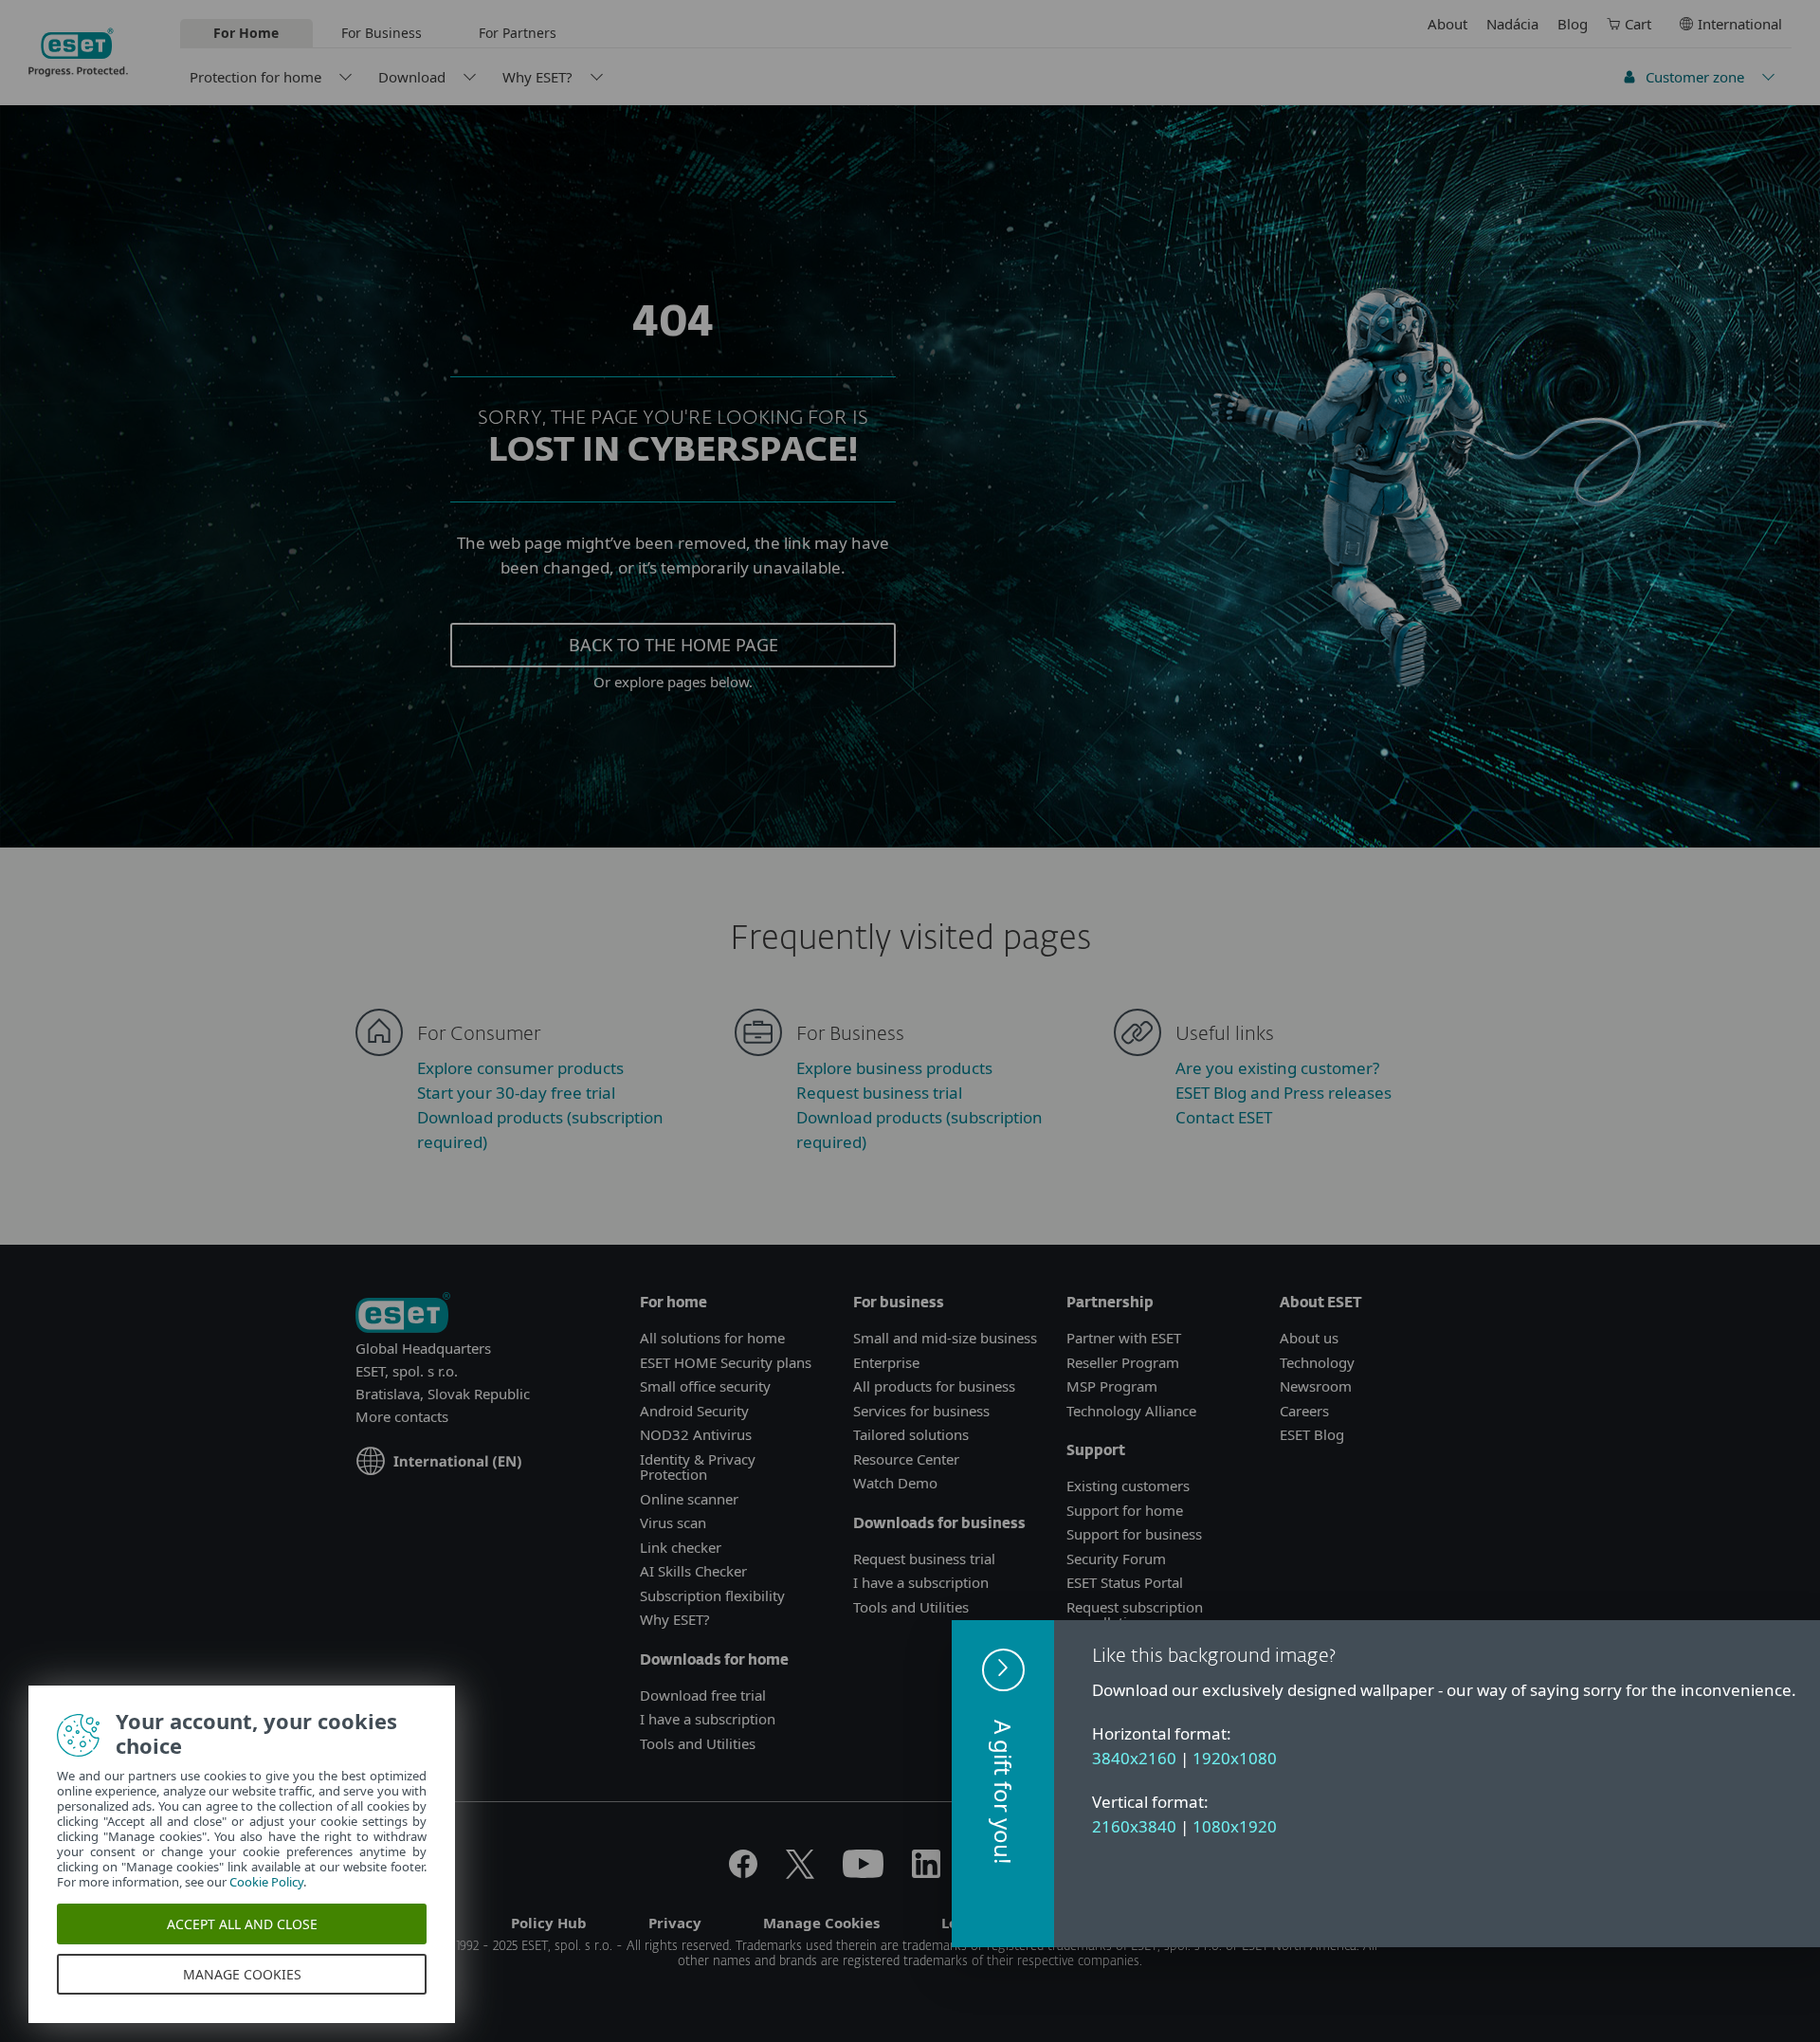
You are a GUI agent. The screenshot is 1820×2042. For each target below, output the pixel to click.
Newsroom (1316, 1386)
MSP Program (1112, 1386)
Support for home (1125, 1510)
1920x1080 (1235, 1758)
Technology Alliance (1131, 1411)
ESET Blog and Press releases (1283, 1093)
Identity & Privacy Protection (698, 1467)
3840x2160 (1134, 1758)
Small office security (705, 1386)
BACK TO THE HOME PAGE (673, 645)
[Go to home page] (403, 1314)
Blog (1573, 24)
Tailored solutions (911, 1434)
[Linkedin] (926, 1872)
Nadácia (1512, 24)
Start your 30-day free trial (516, 1093)
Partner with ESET (1124, 1338)
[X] (800, 1872)
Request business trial (879, 1093)
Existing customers (1128, 1486)
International (1740, 24)
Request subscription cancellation (1135, 1615)
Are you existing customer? (1277, 1068)
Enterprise (886, 1362)
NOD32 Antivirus (696, 1434)
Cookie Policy (266, 1882)
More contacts (402, 1416)
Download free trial (703, 1695)
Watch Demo (895, 1483)
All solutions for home (712, 1338)
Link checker (681, 1547)
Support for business (1134, 1534)
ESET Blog (1312, 1434)
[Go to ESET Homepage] (78, 52)
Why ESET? (537, 77)
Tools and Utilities (698, 1743)
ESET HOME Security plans (726, 1362)
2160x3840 (1134, 1826)
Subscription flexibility (712, 1595)
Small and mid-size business (945, 1338)
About (1447, 24)
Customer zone (1695, 77)
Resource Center (906, 1459)
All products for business (934, 1386)
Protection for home (255, 77)
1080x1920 (1235, 1826)
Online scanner (689, 1499)
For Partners (518, 33)
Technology (1317, 1362)
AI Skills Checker (693, 1571)
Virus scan (673, 1522)
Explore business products (894, 1068)
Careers (1304, 1411)
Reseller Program (1123, 1362)
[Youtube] (863, 1872)
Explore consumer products (520, 1068)
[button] (1003, 1784)
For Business (382, 33)
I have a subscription (708, 1719)
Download (412, 77)
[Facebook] (743, 1872)
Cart (1638, 24)
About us (1309, 1338)
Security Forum (1116, 1559)
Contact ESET (1224, 1117)
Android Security (694, 1411)
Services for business (921, 1411)
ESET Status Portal (1125, 1582)
